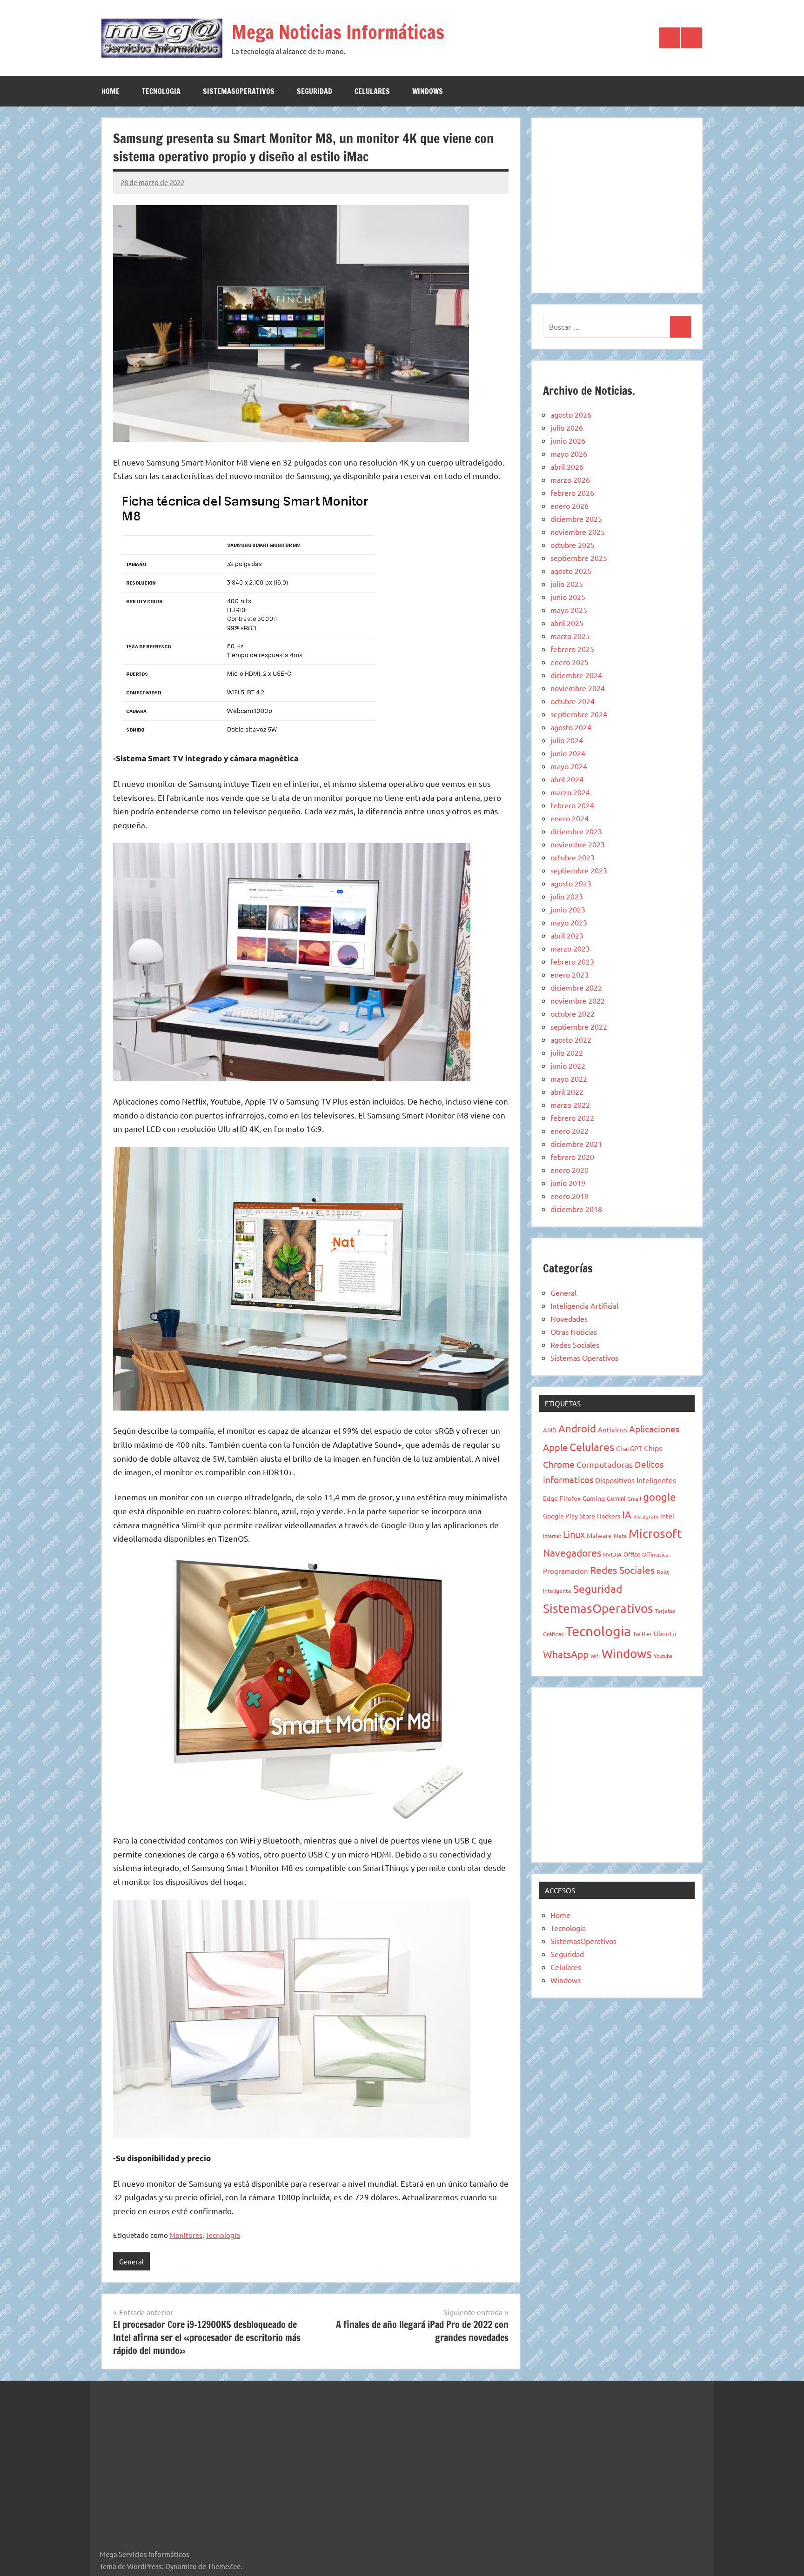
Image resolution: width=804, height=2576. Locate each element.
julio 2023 (567, 896)
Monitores (186, 2235)
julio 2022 (567, 1052)
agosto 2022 (571, 1039)
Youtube (663, 1656)
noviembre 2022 (578, 1000)
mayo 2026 (569, 453)
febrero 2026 (572, 493)
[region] (617, 204)
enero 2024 (569, 818)
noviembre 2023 (578, 844)
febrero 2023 (572, 961)
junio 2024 (568, 753)
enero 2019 (569, 1196)
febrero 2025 (572, 649)
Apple (555, 1447)
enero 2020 (569, 1170)
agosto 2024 (571, 727)
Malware (599, 1535)
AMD (550, 1430)
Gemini (616, 1498)
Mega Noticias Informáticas (338, 32)
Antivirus (613, 1429)
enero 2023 (569, 974)
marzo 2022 (570, 1105)
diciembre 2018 (576, 1209)
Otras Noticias (574, 1331)
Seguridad (315, 91)
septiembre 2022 (579, 1026)
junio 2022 (568, 1065)
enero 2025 (569, 662)
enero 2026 (569, 506)
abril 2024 (567, 779)
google (659, 1497)
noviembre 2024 (578, 688)
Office (632, 1554)
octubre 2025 (573, 545)
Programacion (566, 1571)
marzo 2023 (570, 948)
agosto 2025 (571, 571)
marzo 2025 (570, 636)
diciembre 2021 (576, 1144)
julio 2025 (567, 584)
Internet (552, 1536)
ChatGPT (629, 1448)
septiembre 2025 (579, 558)
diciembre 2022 (576, 987)
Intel (667, 1516)
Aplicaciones (654, 1429)
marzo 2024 (570, 792)
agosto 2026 (571, 414)
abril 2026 (567, 466)
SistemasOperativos (239, 91)
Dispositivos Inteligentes (636, 1480)
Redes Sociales (575, 1345)
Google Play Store (569, 1516)
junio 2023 (568, 909)
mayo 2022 (569, 1078)
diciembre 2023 (576, 831)
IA (627, 1514)
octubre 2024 (573, 701)
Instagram (646, 1516)
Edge (550, 1498)
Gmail (634, 1498)
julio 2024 (567, 740)
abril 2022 (567, 1092)
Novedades (569, 1318)
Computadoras (605, 1464)
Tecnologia (161, 91)
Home (111, 91)
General (131, 2261)
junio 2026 (568, 440)
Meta (620, 1536)
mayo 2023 (569, 922)
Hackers (609, 1516)
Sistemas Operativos (584, 1358)
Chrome (559, 1464)
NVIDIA (612, 1554)
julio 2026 (567, 427)
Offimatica (655, 1554)
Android (577, 1428)
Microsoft (655, 1534)
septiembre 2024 (579, 714)
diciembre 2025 (576, 519)
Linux (574, 1534)
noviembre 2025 (578, 532)
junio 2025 (568, 597)
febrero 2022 (572, 1118)
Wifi (595, 1656)
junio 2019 (568, 1183)
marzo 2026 (570, 479)
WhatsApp (566, 1654)
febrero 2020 (572, 1157)
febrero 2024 (572, 805)
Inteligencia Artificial (584, 1305)
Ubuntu (665, 1633)
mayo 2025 (569, 610)
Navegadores (572, 1552)
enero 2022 (569, 1131)
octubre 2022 (573, 1013)
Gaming (594, 1498)
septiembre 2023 (579, 870)
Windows (428, 91)
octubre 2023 (573, 857)
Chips (653, 1448)
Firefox (570, 1498)
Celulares (372, 91)
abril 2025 (567, 623)
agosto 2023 (571, 883)
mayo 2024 (569, 766)
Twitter (642, 1634)
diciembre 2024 (576, 675)
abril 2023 (567, 935)
